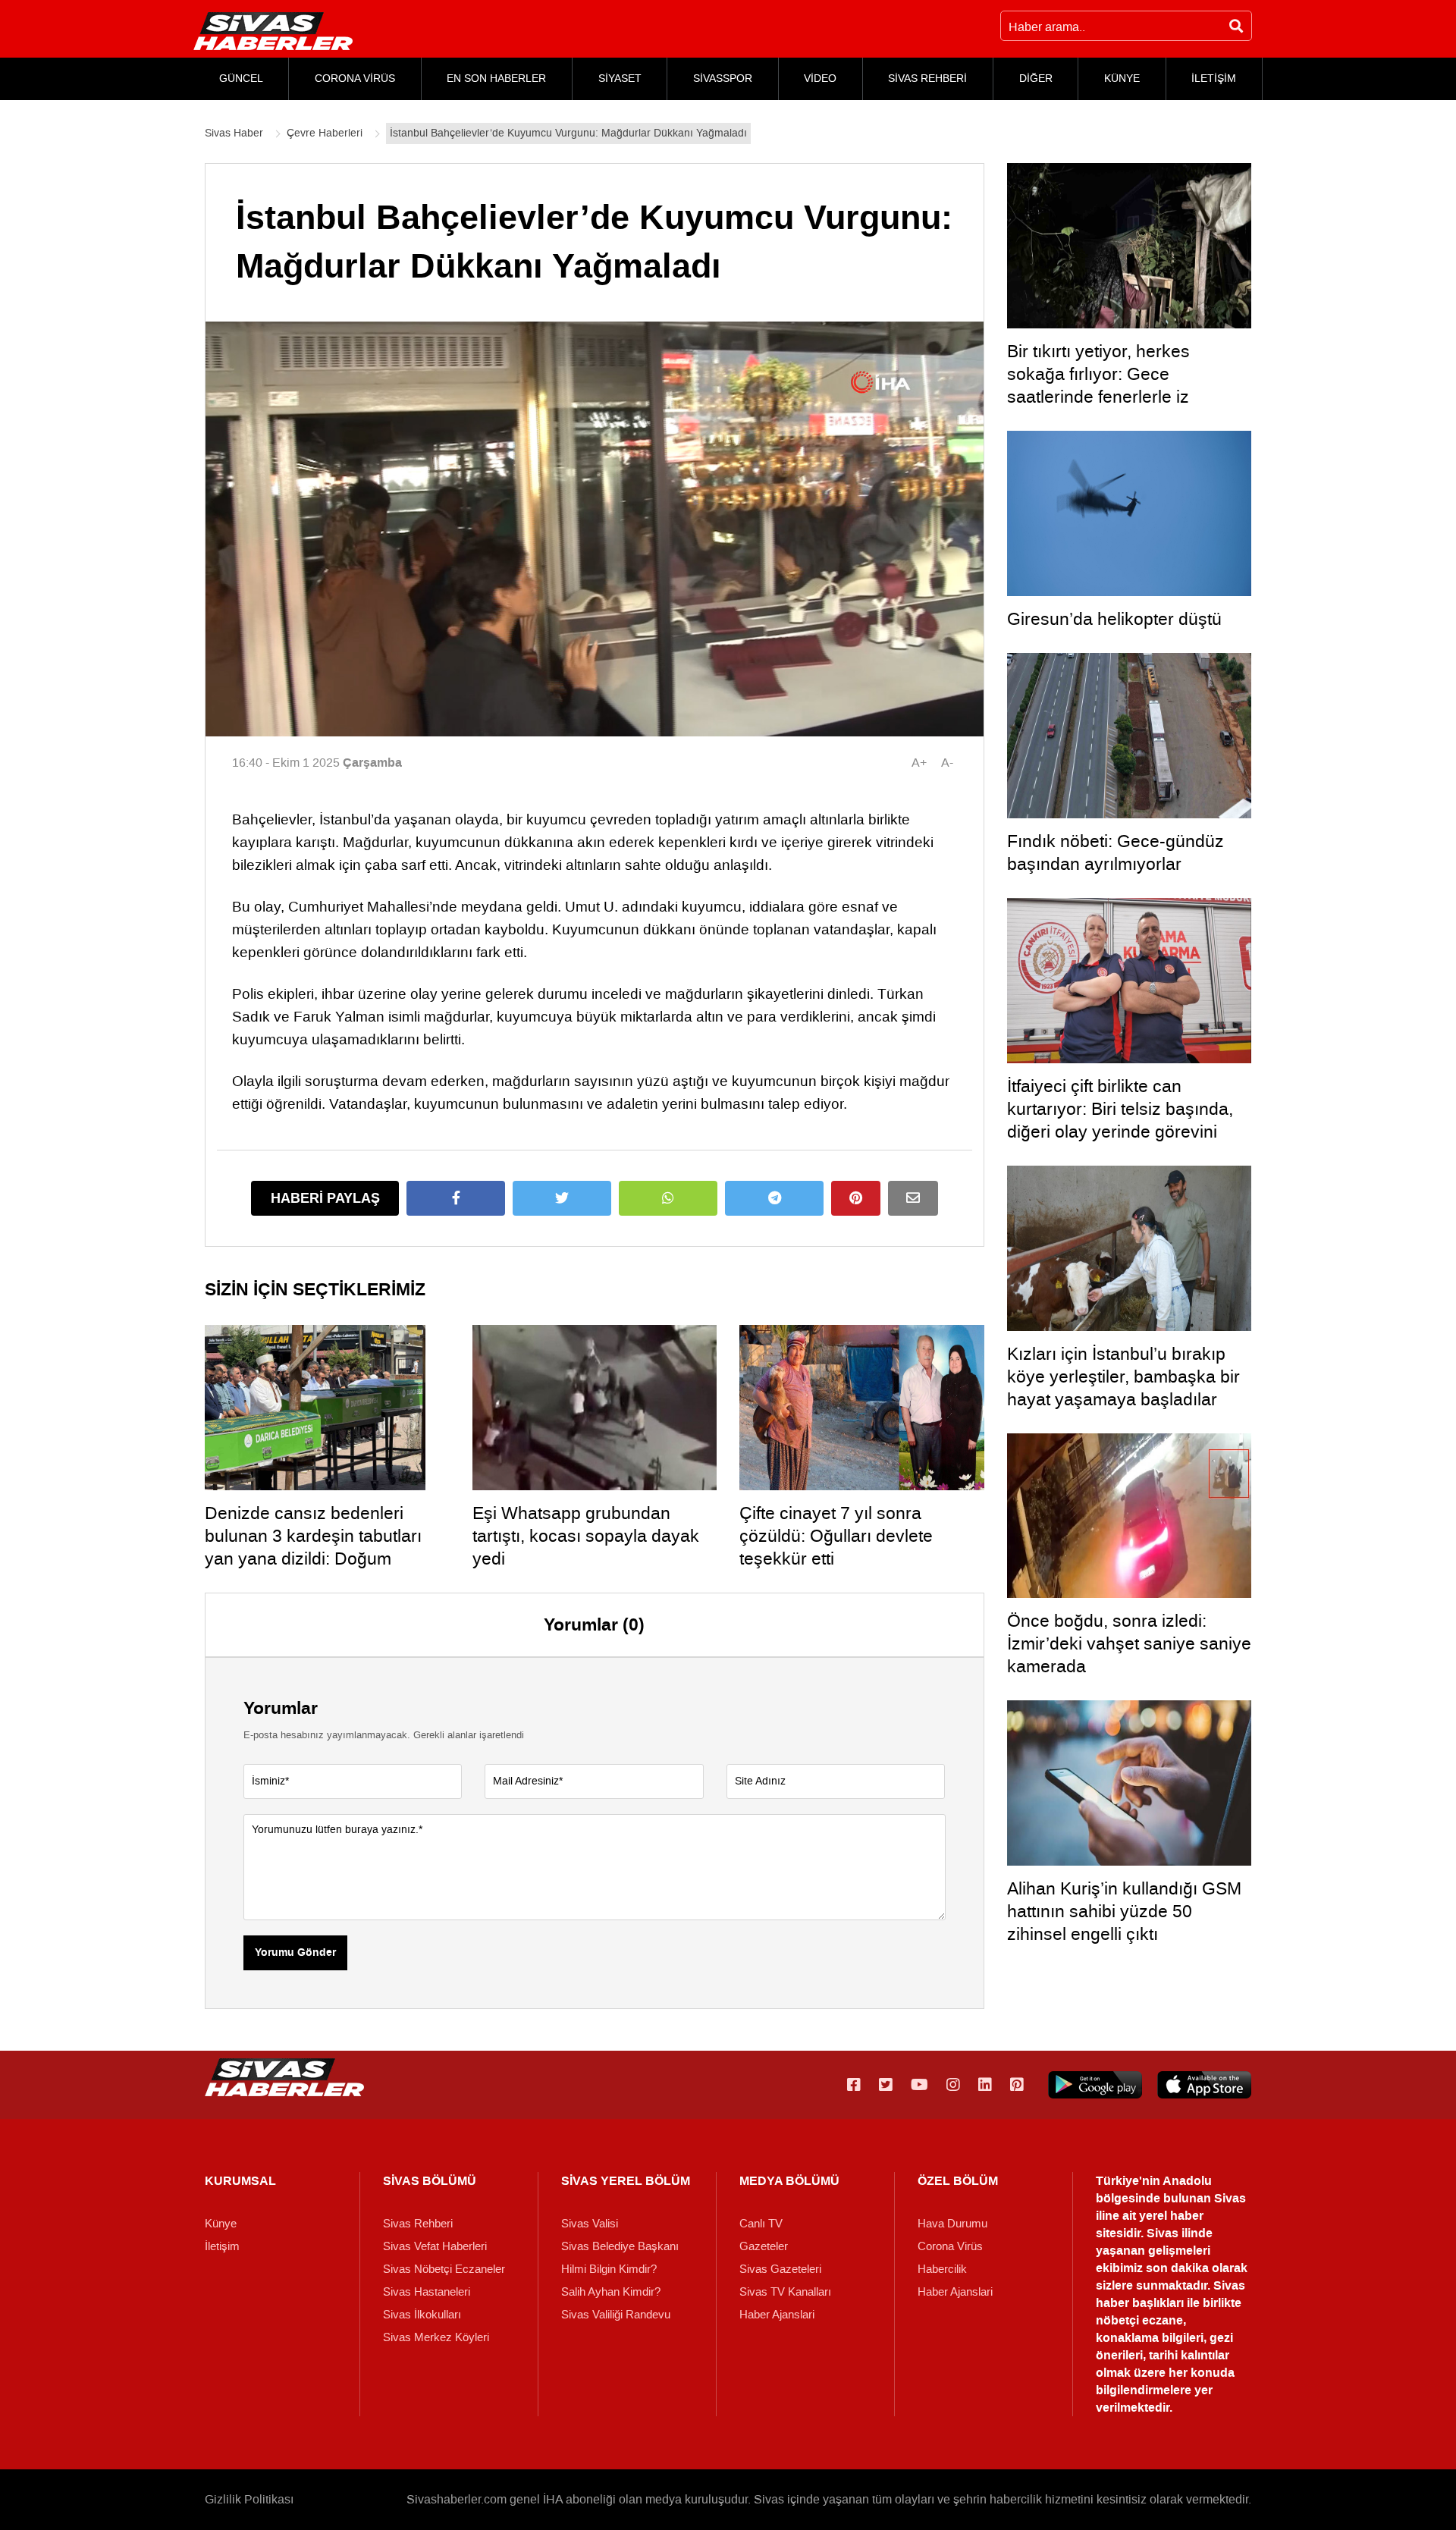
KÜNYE (1122, 78)
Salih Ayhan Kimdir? (611, 2292)
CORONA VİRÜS (355, 78)
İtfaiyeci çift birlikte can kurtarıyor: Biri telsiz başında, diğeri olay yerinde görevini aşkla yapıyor (1120, 1120)
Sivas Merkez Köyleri (436, 2337)
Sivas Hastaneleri (427, 2292)
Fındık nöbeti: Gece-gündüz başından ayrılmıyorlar (1116, 852)
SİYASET (620, 78)
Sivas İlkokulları (422, 2315)
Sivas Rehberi (418, 2224)
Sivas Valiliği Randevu (616, 2315)
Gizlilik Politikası (249, 2499)
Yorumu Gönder (295, 1953)
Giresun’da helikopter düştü (1114, 619)
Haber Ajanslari (777, 2315)
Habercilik (942, 2269)
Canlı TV (761, 2224)
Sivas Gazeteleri (780, 2269)
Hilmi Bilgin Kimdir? (609, 2269)
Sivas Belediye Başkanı (620, 2246)
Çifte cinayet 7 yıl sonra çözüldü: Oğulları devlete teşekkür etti (836, 1536)
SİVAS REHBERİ (927, 78)
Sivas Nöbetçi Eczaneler (444, 2269)
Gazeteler (764, 2246)
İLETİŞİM (1214, 78)
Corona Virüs (950, 2246)
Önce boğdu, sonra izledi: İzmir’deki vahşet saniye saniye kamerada (1129, 1643)
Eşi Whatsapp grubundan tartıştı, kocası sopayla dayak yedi (586, 1536)
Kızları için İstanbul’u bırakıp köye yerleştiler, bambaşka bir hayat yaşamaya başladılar (1123, 1376)
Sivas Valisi (590, 2224)
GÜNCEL (241, 78)
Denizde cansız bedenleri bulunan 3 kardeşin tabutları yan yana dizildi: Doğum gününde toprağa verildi (313, 1547)
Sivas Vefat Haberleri (435, 2246)
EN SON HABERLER (496, 78)
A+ (919, 763)
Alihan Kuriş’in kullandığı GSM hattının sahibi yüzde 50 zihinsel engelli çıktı (1124, 1911)
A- (947, 763)
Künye (221, 2224)
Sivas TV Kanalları (785, 2292)
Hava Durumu (952, 2224)
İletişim (222, 2246)
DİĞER (1036, 78)
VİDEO (820, 78)
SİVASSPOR (723, 78)
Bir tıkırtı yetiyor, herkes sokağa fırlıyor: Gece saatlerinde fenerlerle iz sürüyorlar (1098, 385)
